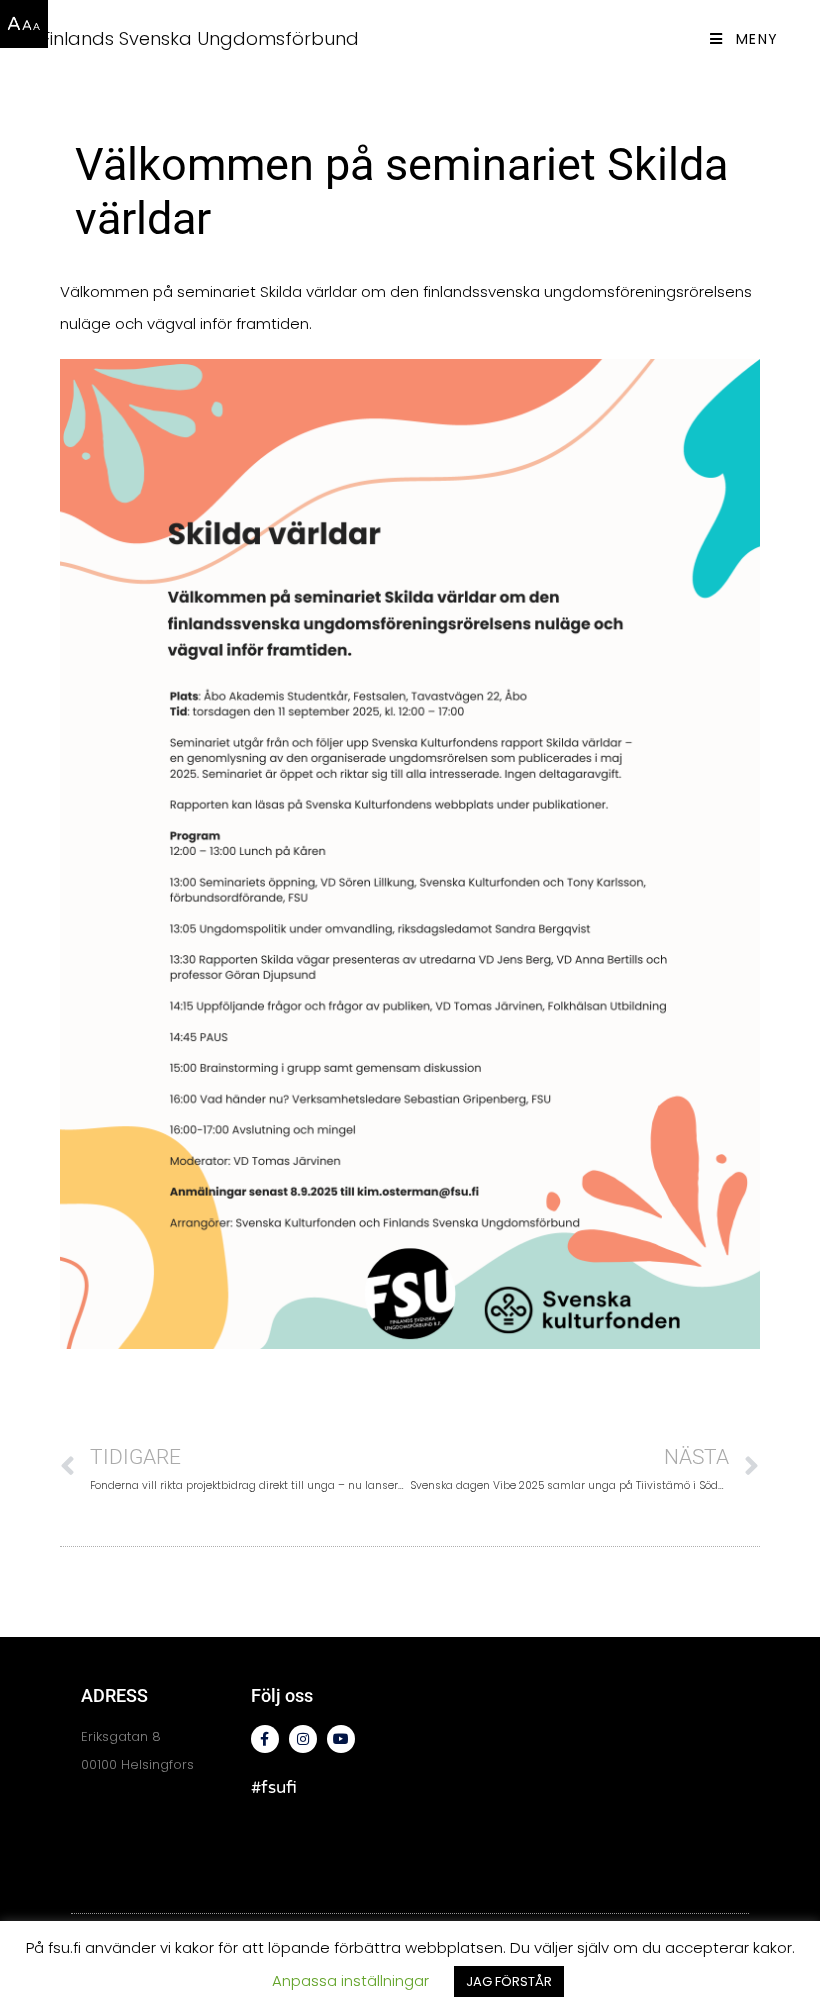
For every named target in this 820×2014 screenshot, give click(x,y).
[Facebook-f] (265, 1739)
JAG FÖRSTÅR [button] (509, 1981)
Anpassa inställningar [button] (350, 1980)
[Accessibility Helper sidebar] (24, 24)
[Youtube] (341, 1739)
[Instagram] (303, 1739)
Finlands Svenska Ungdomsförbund (200, 38)
